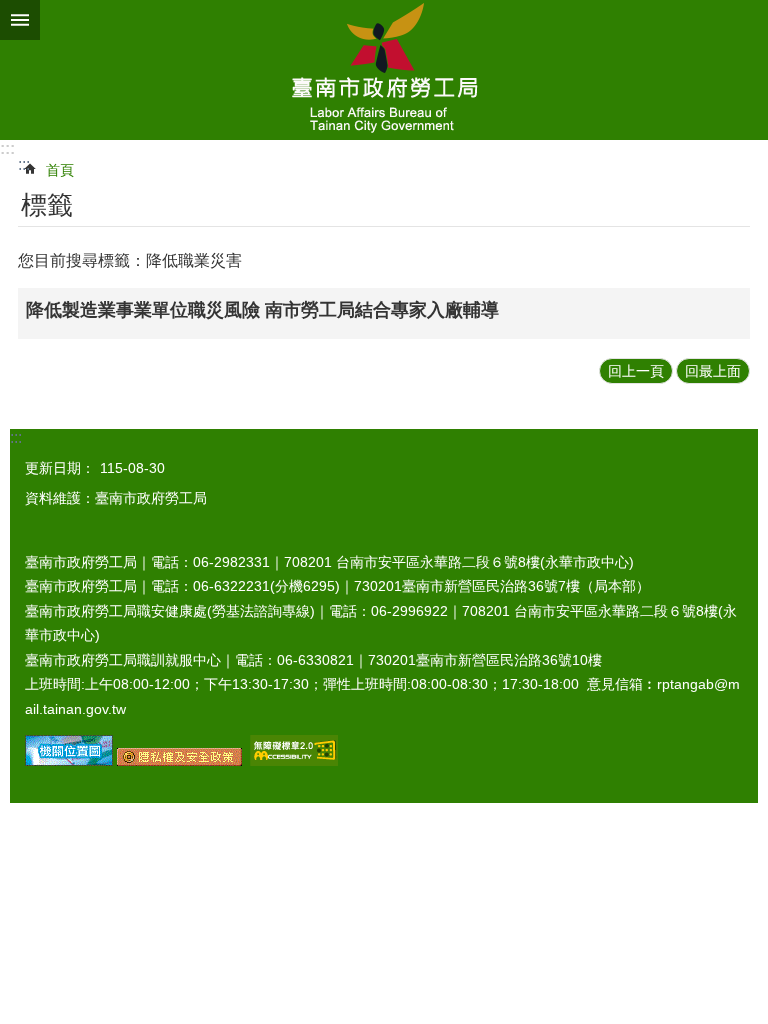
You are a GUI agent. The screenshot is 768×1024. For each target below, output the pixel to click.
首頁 (60, 170)
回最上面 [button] (713, 371)
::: (7, 148)
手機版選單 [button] (20, 20)
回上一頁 (636, 371)
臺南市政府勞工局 (384, 70)
